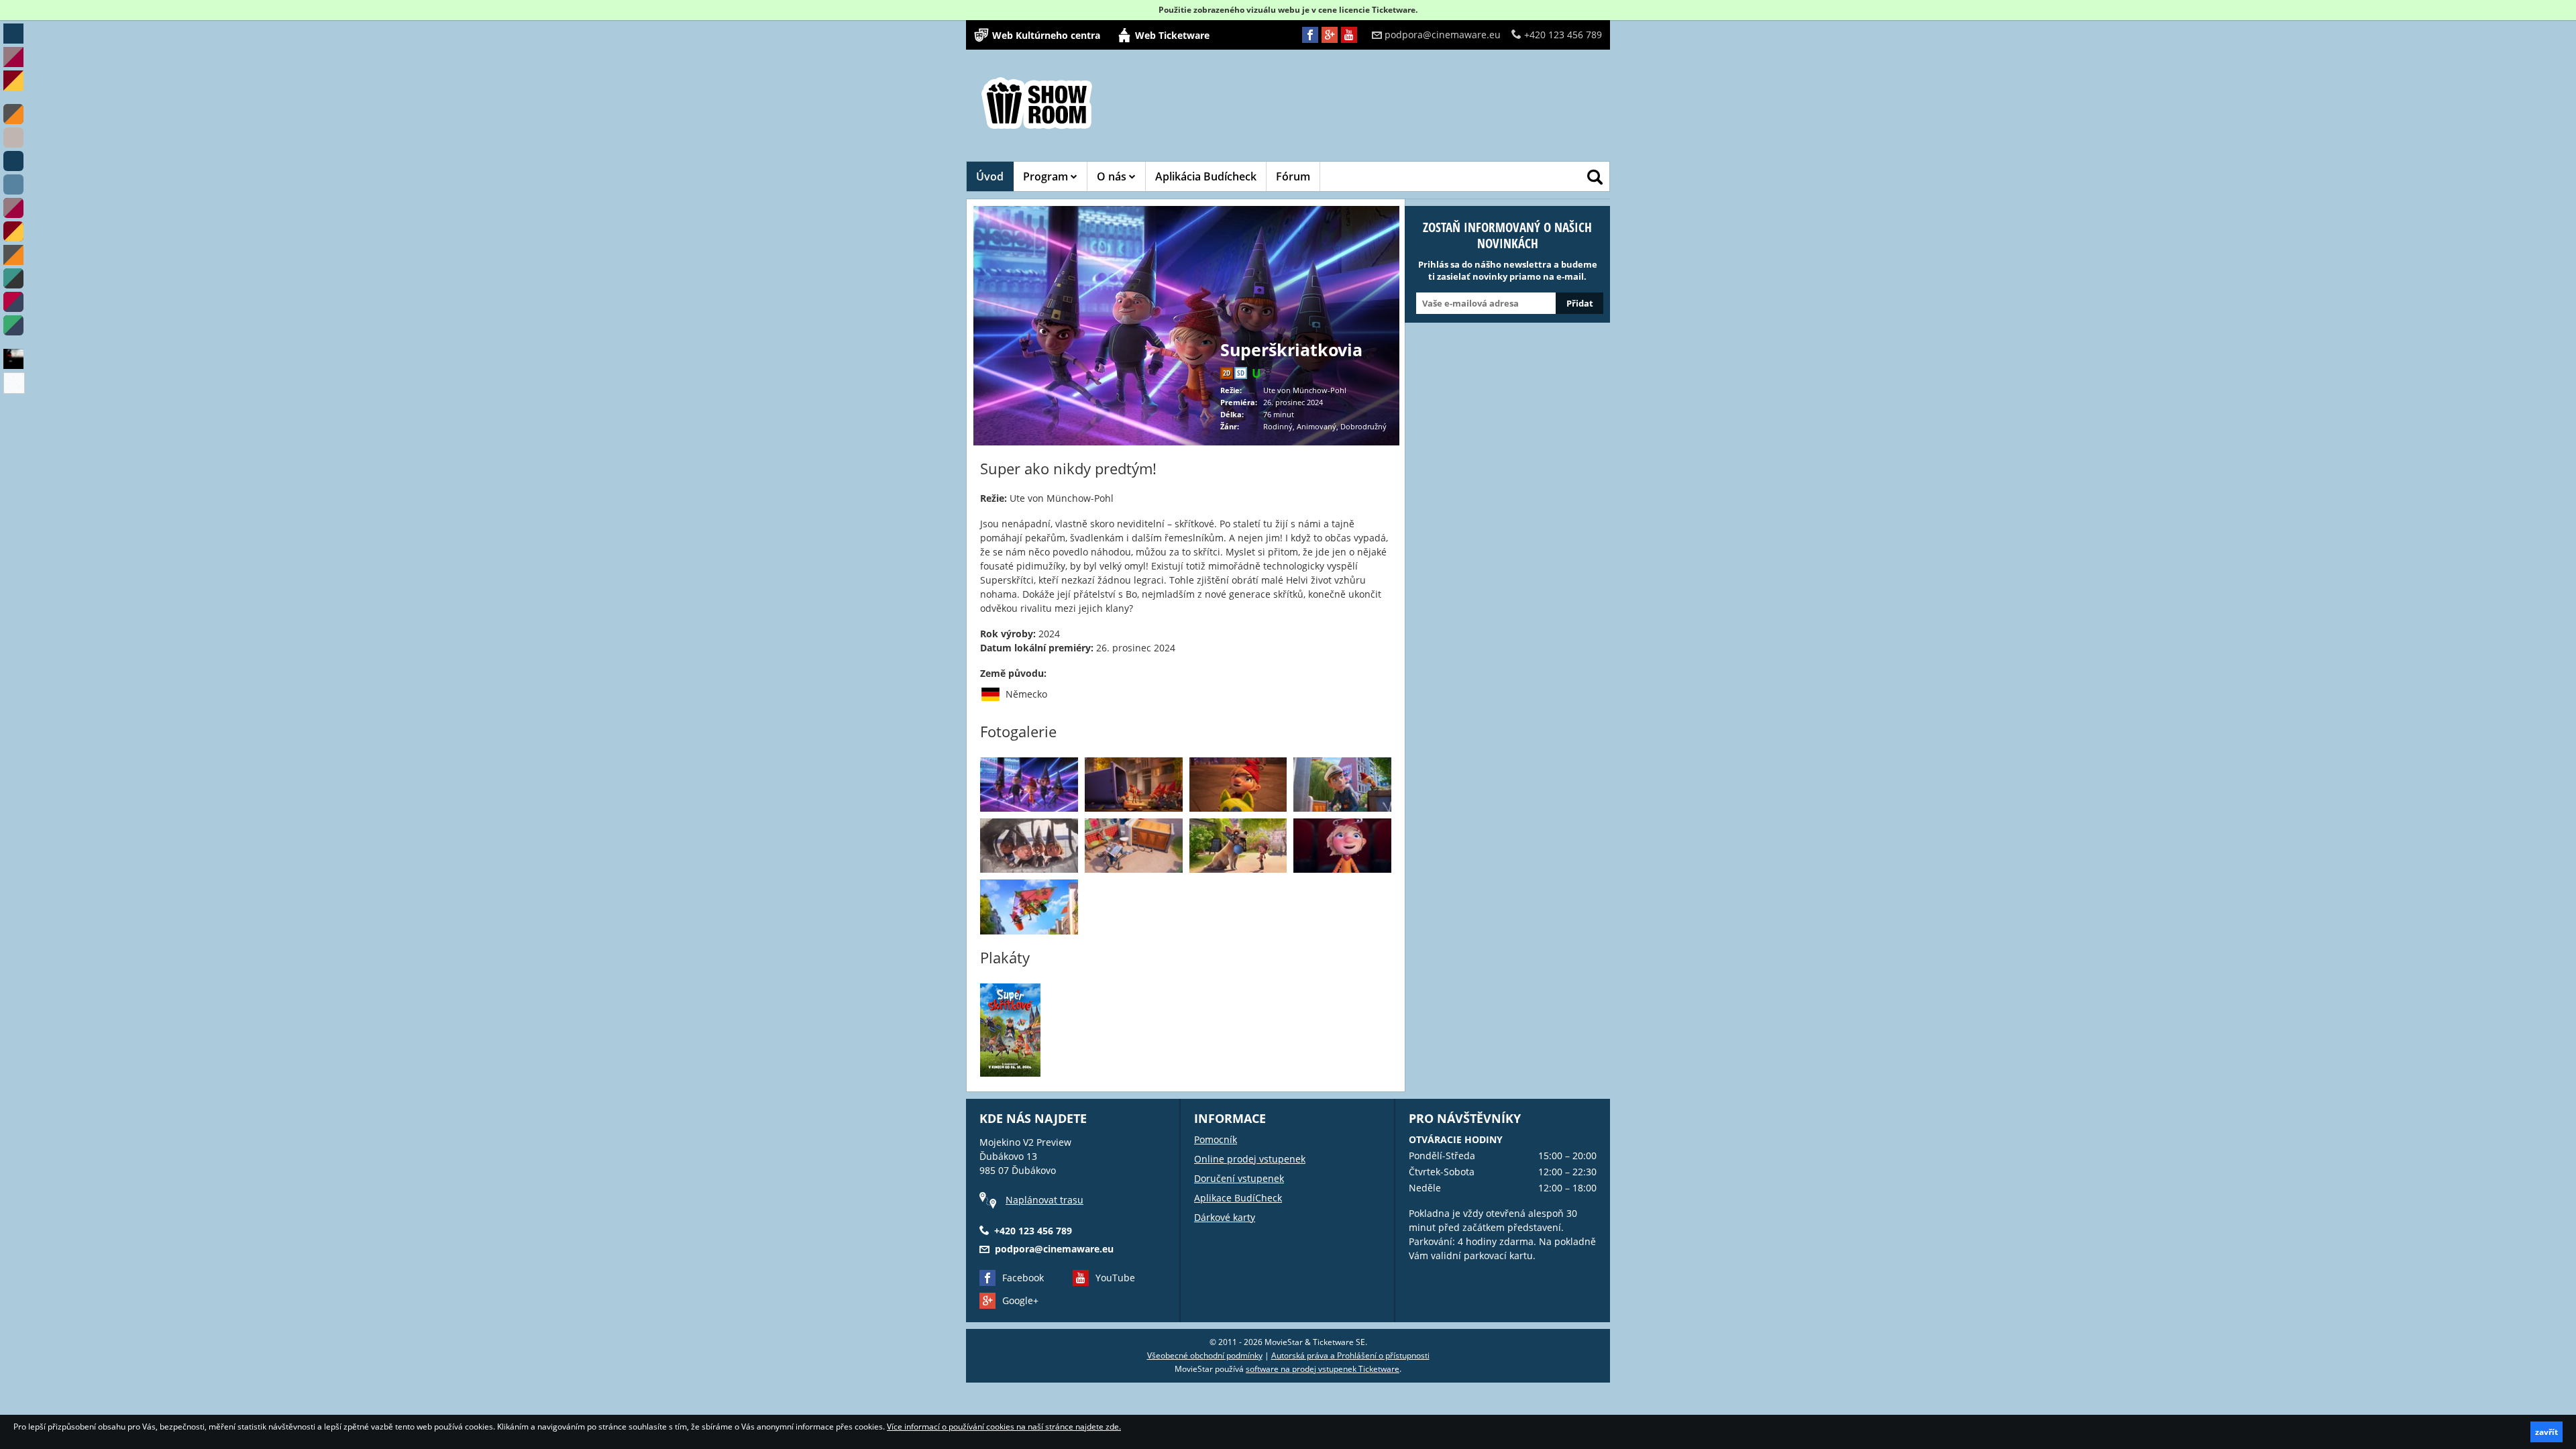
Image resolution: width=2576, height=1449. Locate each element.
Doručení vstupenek (1239, 1178)
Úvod (990, 176)
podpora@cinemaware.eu (1443, 35)
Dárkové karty (1225, 1217)
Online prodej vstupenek (1250, 1159)
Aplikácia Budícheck (1206, 176)
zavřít (2546, 1432)
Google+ (1020, 1300)
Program (1047, 176)
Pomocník (1216, 1139)
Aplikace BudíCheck (1238, 1198)
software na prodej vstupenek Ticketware (1323, 1369)
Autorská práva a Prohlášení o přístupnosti (1350, 1355)
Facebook (1023, 1278)
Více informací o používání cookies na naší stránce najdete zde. (1004, 1427)
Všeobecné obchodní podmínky (1205, 1355)
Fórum (1293, 176)
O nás (1113, 176)
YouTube (1115, 1278)
